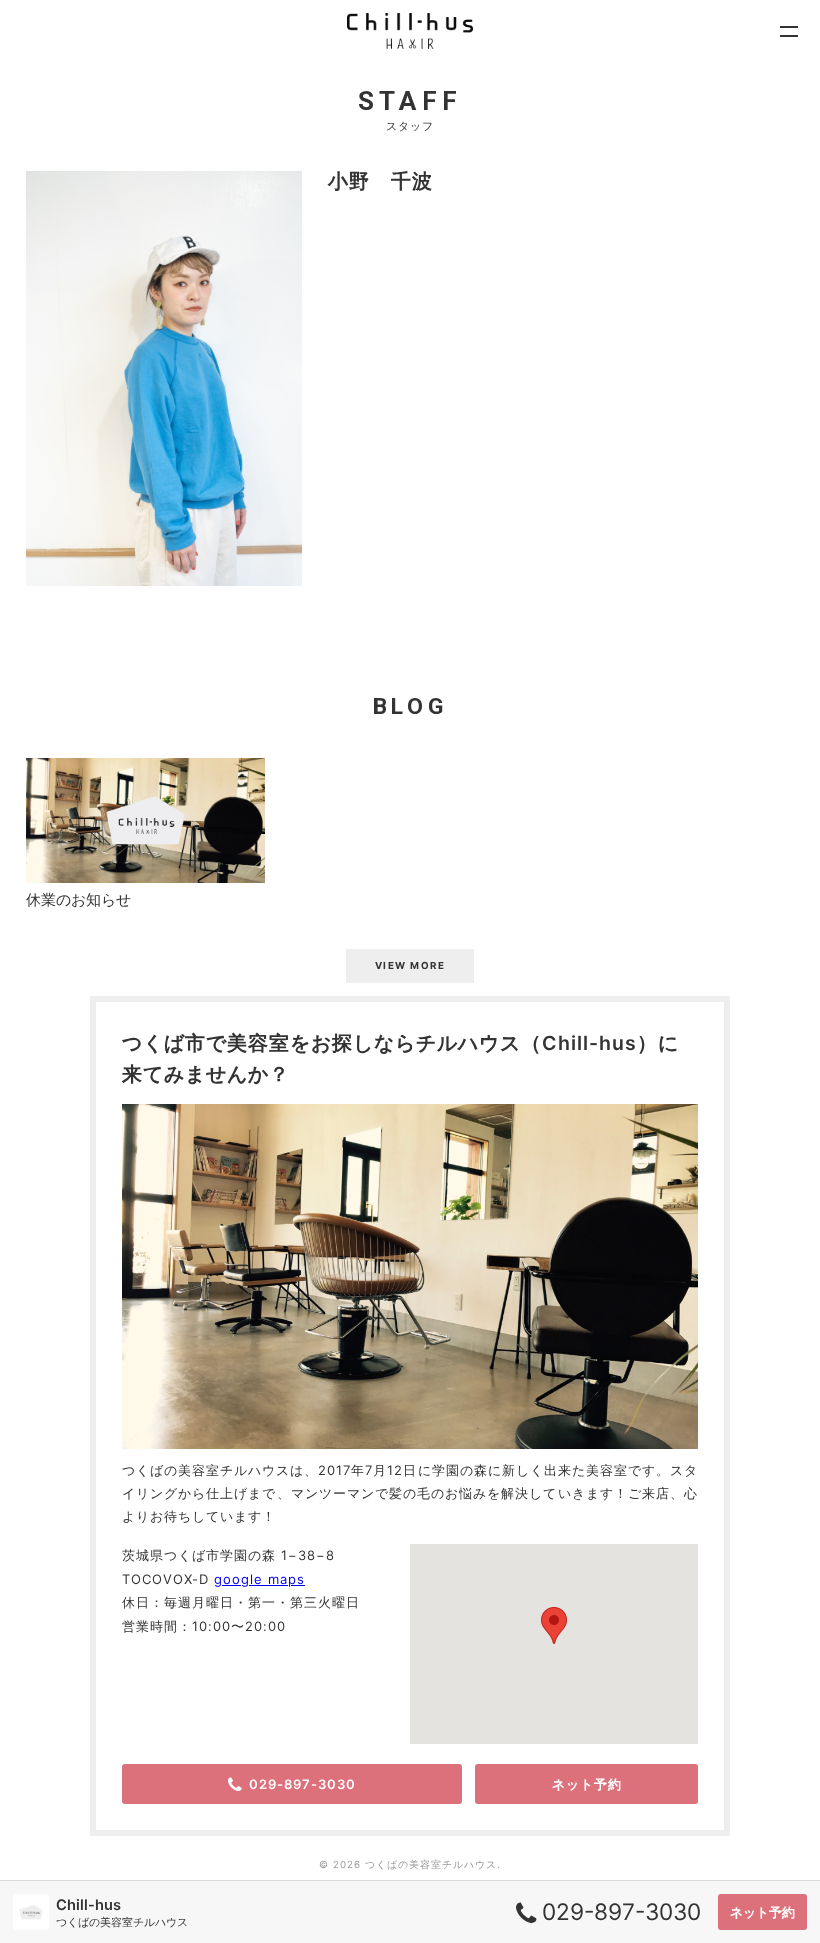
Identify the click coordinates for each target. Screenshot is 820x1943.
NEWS (295, 238)
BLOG (293, 111)
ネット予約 (762, 1912)
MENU (295, 153)
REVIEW (306, 196)
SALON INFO (328, 280)
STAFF (298, 69)
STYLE (299, 27)
